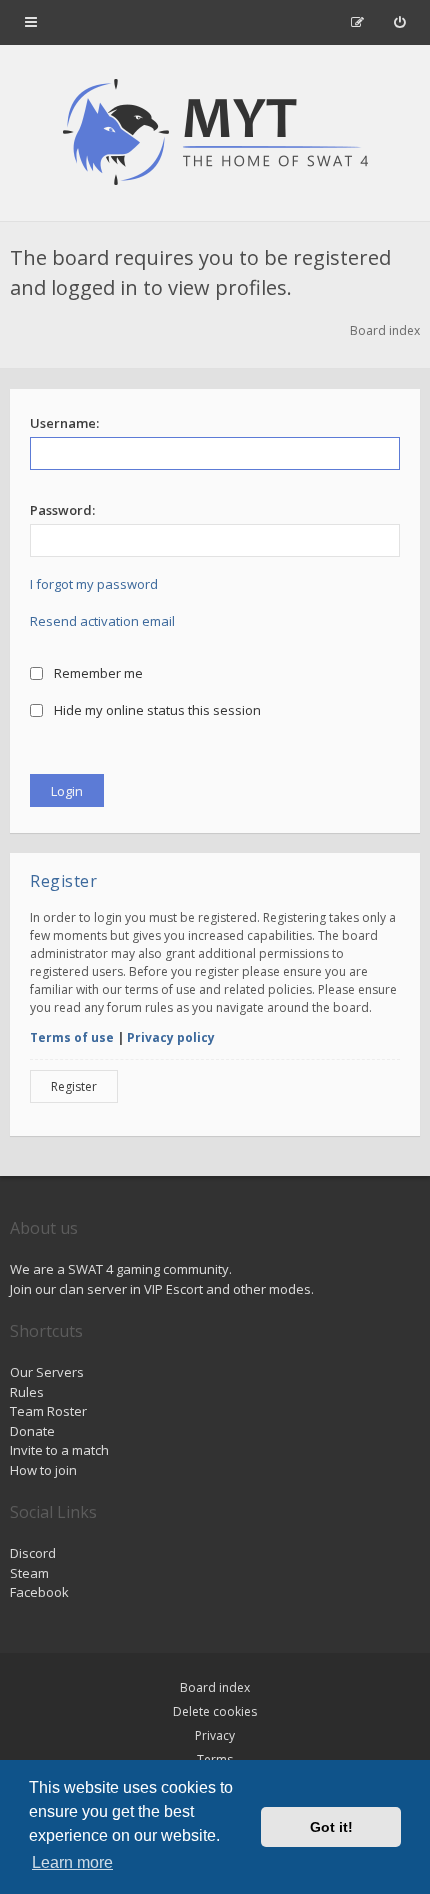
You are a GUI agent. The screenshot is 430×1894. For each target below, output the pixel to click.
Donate (32, 1431)
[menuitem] (399, 22)
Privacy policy (171, 1037)
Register (74, 1086)
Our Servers (47, 1372)
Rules (27, 1392)
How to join (43, 1470)
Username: (64, 423)
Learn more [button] (72, 1862)
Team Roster (48, 1411)
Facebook (39, 1592)
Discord (33, 1553)
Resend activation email (102, 621)
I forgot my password (94, 584)
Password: (62, 510)
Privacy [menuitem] (215, 1735)
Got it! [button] (331, 1827)
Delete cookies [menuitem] (215, 1711)
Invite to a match (59, 1450)
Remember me (97, 673)
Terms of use (72, 1037)
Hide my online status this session (156, 710)
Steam (29, 1573)
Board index (215, 1687)
